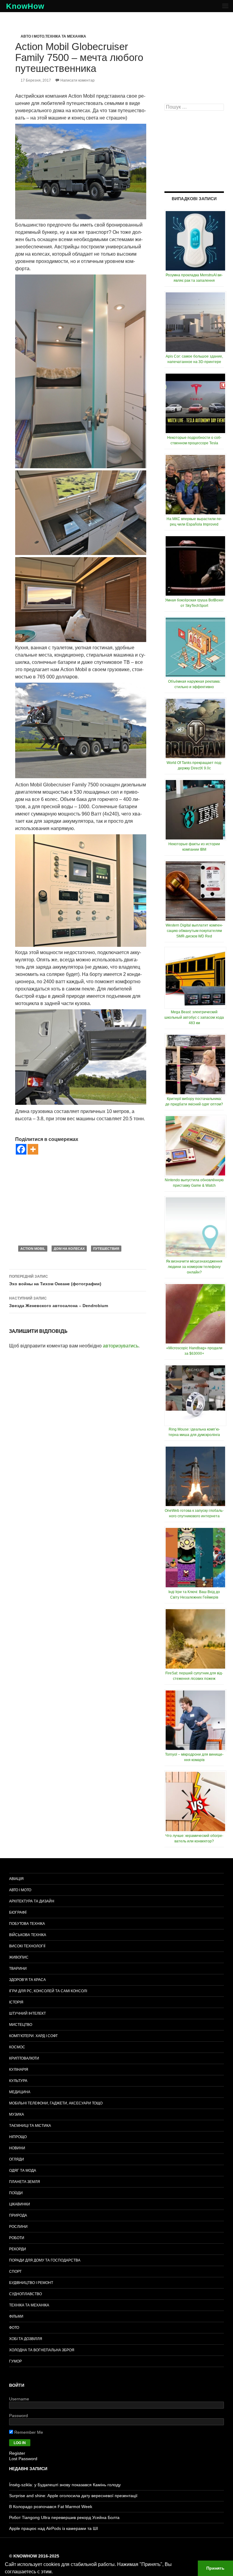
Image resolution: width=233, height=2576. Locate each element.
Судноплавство (25, 2294)
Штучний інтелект (27, 2013)
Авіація (16, 1879)
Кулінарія (19, 2070)
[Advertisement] (81, 1200)
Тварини (18, 1969)
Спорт (15, 2272)
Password (19, 2416)
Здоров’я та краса (27, 1980)
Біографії (18, 1912)
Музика (17, 2114)
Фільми (16, 2316)
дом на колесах (69, 1249)
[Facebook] (21, 1149)
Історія (16, 2002)
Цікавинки (20, 2204)
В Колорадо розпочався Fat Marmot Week (51, 2507)
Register (17, 2453)
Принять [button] (215, 2568)
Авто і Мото (32, 36)
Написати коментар (78, 80)
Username (19, 2399)
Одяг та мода (23, 2171)
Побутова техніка (27, 1924)
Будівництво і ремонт (31, 2283)
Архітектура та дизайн (32, 1901)
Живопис (19, 1957)
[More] (33, 1149)
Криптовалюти (24, 2058)
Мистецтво (21, 2025)
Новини (17, 2148)
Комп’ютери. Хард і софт (33, 2036)
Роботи (17, 2238)
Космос (17, 2047)
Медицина (20, 2092)
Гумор (15, 2361)
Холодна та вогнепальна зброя (42, 2350)
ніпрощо (18, 2137)
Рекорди (18, 2249)
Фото (14, 2328)
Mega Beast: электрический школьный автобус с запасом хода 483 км (194, 1017)
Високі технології (27, 1946)
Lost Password (23, 2459)
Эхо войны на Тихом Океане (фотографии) (55, 1280)
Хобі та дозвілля (26, 2339)
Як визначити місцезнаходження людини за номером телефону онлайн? (194, 1267)
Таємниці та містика (30, 2126)
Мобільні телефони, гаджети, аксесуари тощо (56, 2103)
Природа (18, 2215)
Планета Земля (25, 2182)
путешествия (106, 1249)
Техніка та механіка (66, 36)
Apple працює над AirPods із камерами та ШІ (54, 2528)
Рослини (18, 2227)
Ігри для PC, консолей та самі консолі (48, 1991)
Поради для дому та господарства (45, 2260)
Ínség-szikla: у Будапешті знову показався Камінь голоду (65, 2485)
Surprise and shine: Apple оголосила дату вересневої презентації (73, 2496)
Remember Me (28, 2432)
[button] (55, 2572)
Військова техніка (28, 1935)
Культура (18, 2081)
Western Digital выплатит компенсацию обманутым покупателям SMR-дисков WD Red (194, 931)
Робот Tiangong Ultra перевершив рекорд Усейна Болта (64, 2517)
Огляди (17, 2159)
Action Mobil (33, 1249)
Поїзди (16, 2193)
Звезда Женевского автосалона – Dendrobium (59, 1302)
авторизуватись (121, 1346)
